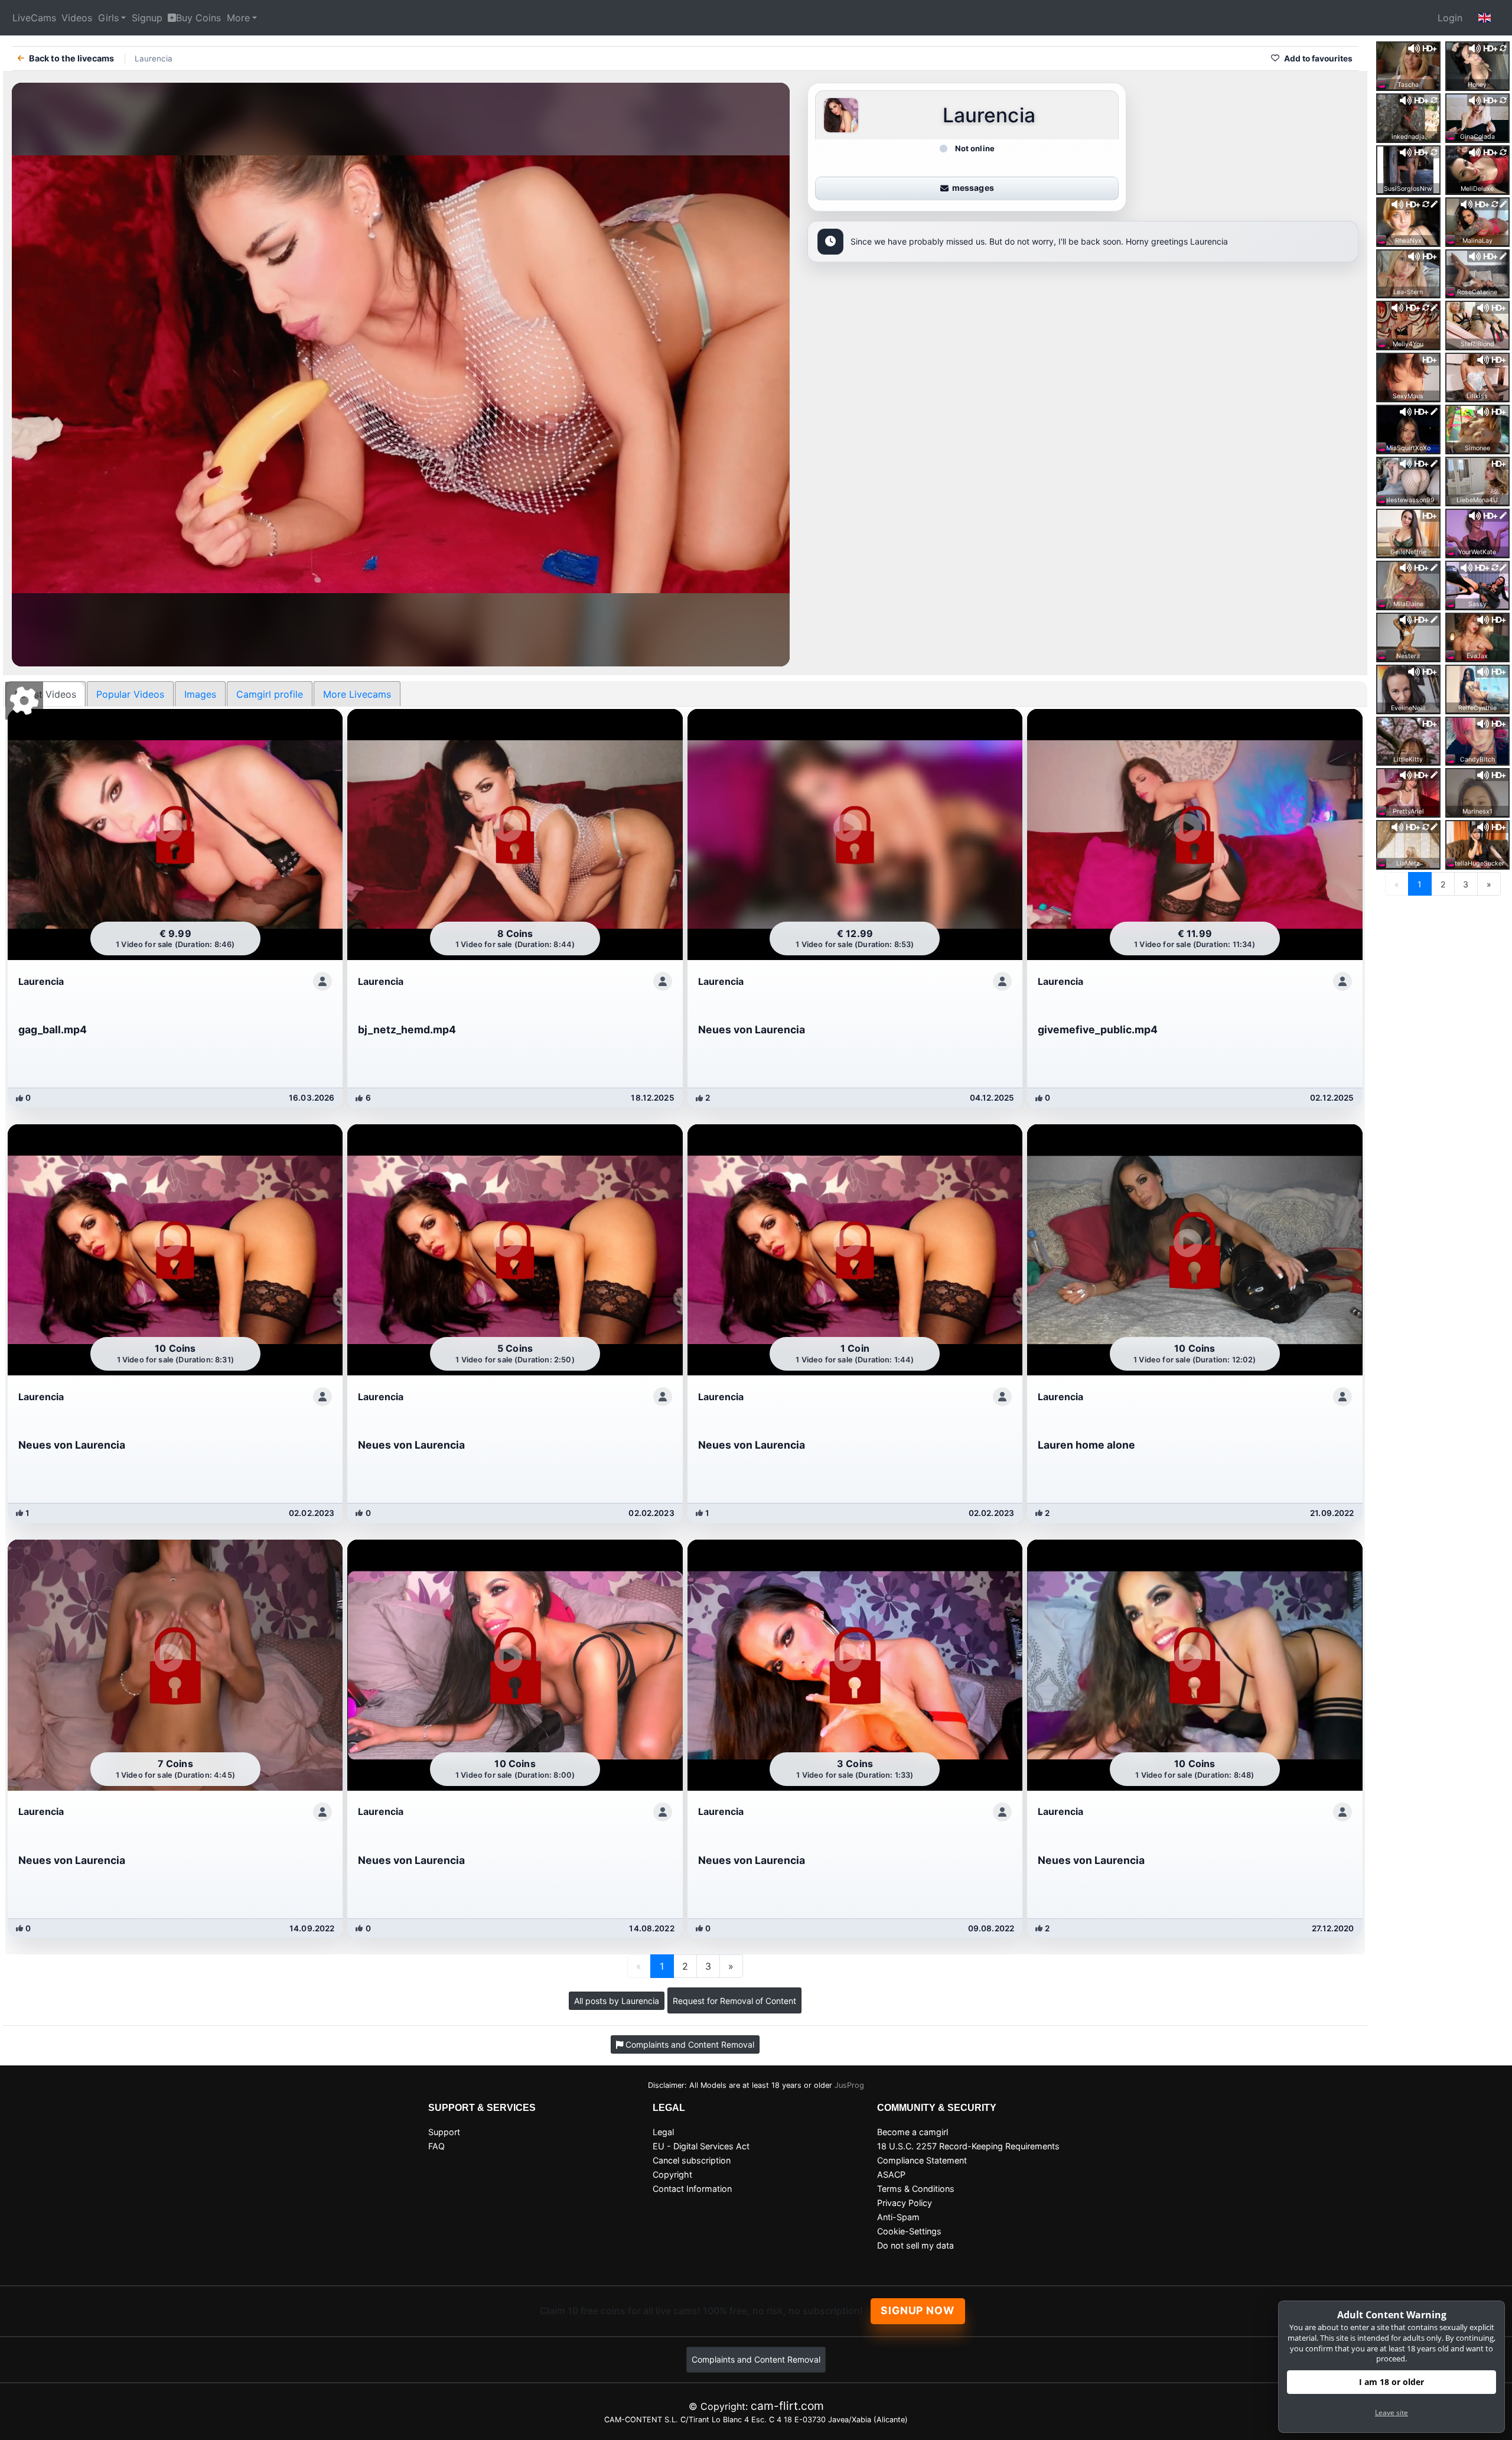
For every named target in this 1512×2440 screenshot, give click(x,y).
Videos (77, 18)
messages (973, 188)
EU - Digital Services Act (701, 2146)
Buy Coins (198, 18)
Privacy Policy (905, 2203)
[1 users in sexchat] (1408, 480)
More (238, 18)
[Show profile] (322, 981)
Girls (108, 18)
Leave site (1392, 2413)
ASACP (891, 2174)
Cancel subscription (692, 2160)
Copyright (672, 2174)
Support (444, 2132)
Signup (147, 18)
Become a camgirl (913, 2132)
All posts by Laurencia (617, 2001)
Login (1450, 18)
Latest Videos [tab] (45, 694)
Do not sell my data (915, 2245)
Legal (663, 2132)
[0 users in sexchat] (1477, 65)
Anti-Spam (898, 2217)
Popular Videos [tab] (130, 694)
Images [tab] (200, 694)
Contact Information (692, 2189)
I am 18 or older (1392, 2382)
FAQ (436, 2146)
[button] (1485, 18)
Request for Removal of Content (734, 2001)
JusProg (849, 2085)
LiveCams (34, 18)
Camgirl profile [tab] (270, 694)
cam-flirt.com (787, 2406)
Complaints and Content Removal (756, 2359)
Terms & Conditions (916, 2189)
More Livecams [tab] (357, 694)
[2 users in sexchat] (1408, 65)
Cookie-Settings (909, 2231)
